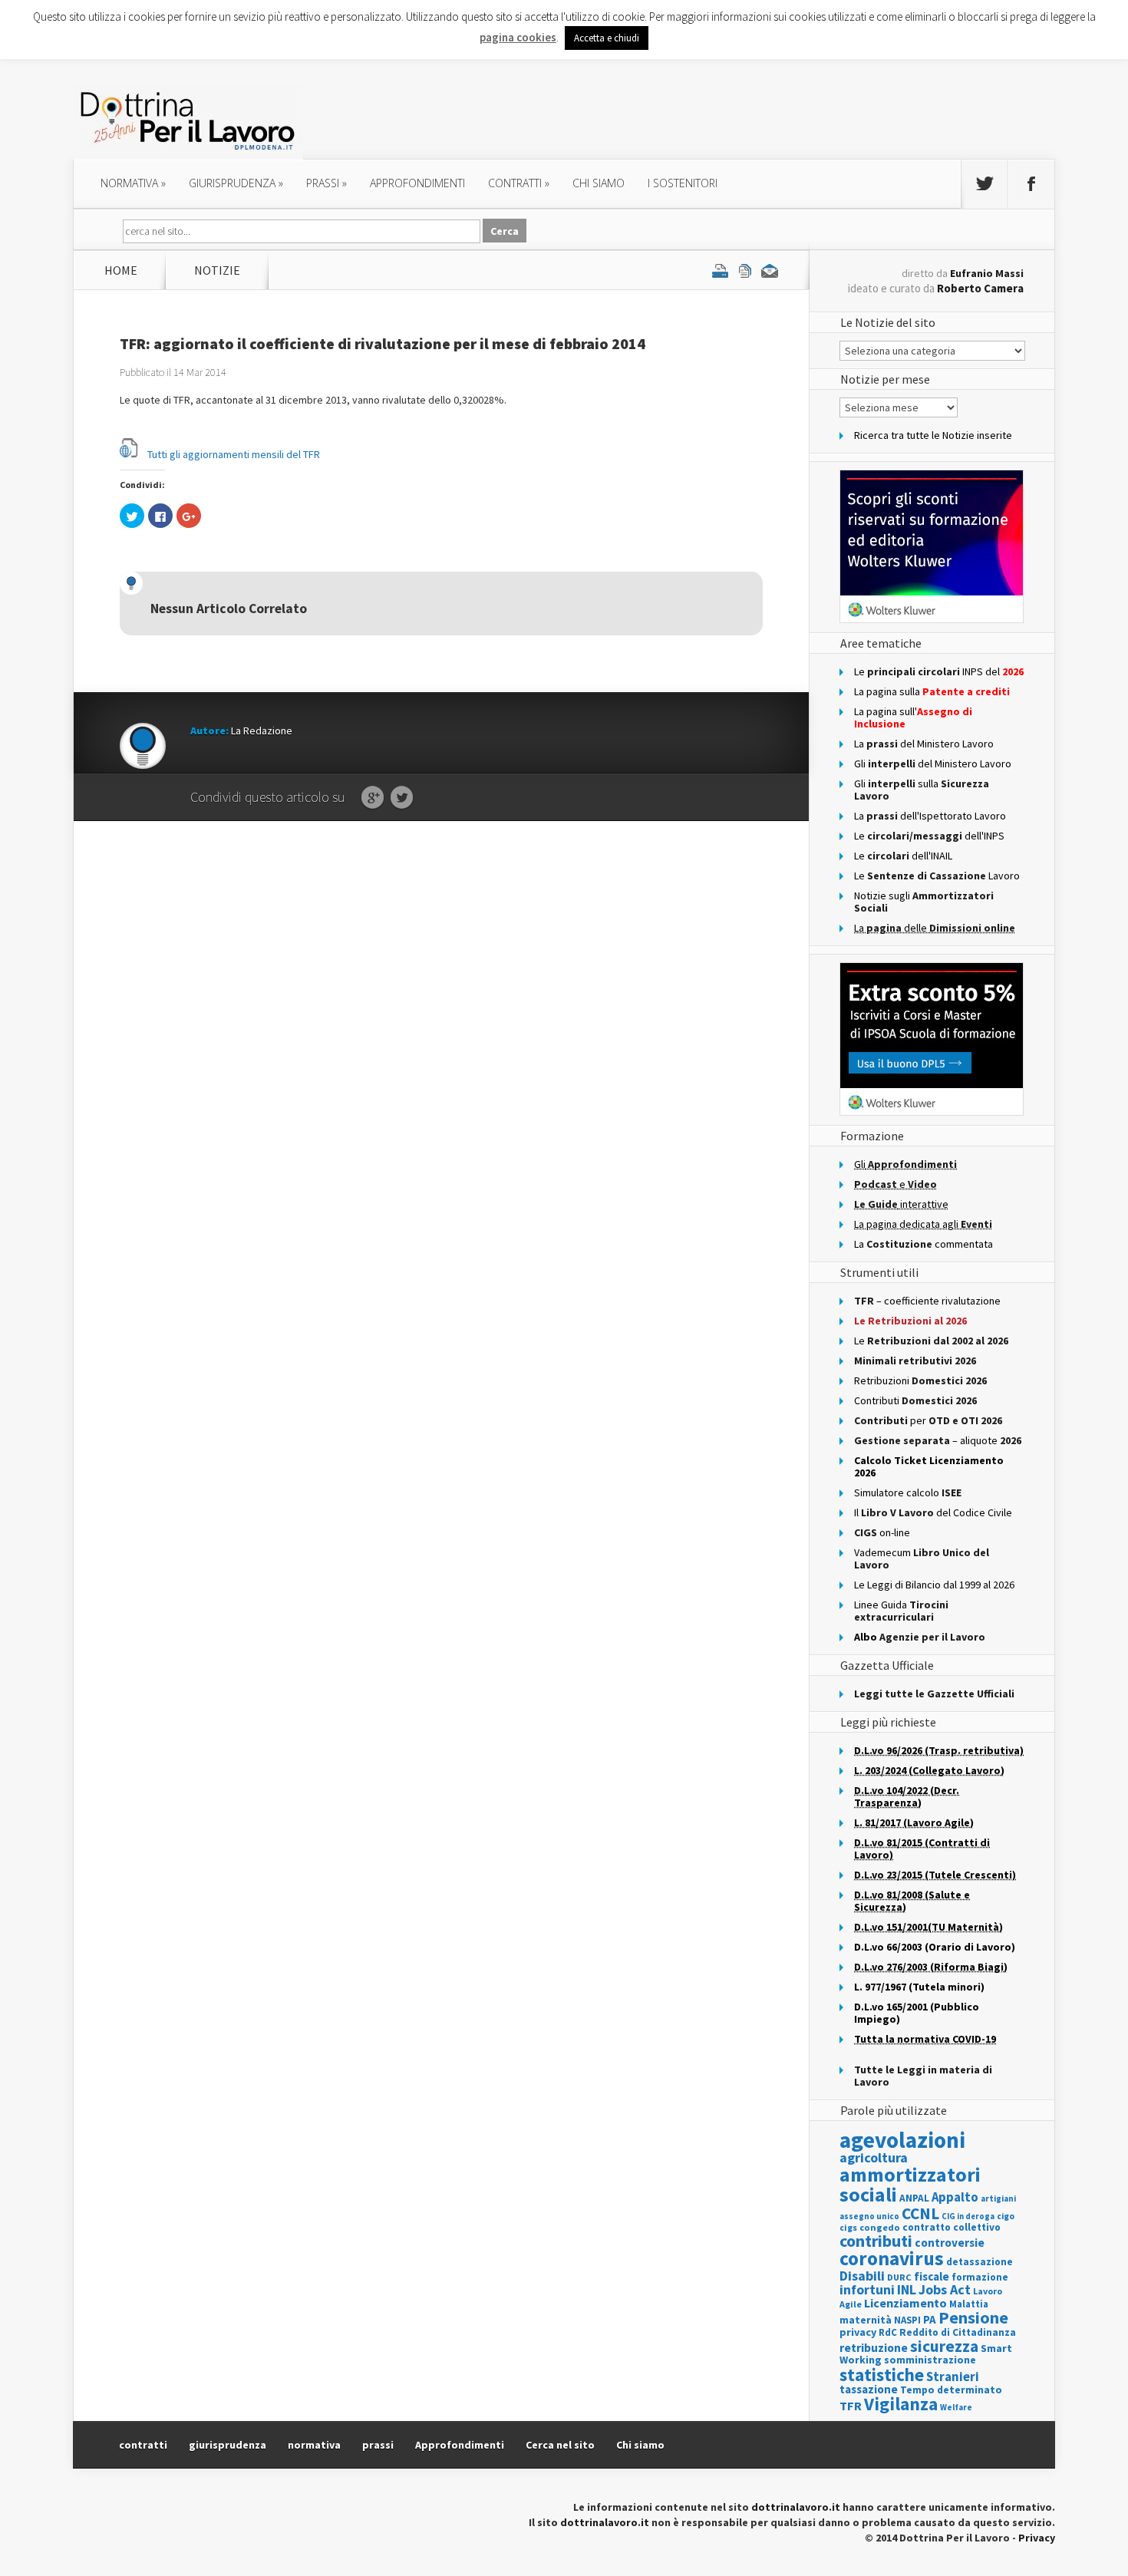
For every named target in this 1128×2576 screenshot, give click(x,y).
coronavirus (892, 2258)
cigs (848, 2227)
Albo (920, 1637)
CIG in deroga (968, 2216)
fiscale (932, 2276)
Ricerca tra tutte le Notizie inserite (933, 435)
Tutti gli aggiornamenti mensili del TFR (234, 454)
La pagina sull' (913, 717)
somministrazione (930, 2360)
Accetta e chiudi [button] (607, 38)
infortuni (867, 2289)
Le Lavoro (937, 876)
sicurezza (944, 2346)
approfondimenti (417, 183)
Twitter (402, 798)
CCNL (920, 2213)
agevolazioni (902, 2140)
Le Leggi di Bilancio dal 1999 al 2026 (934, 1585)
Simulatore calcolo (908, 1492)
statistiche (882, 2375)
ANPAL (914, 2198)
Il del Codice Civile (933, 1512)
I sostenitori (683, 183)
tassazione (869, 2389)
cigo (1006, 2216)
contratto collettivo (952, 2227)
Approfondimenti (460, 2445)
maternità (866, 2320)
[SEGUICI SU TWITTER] (985, 184)
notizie (217, 270)
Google (373, 798)
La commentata (924, 1244)
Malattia (969, 2304)
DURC (899, 2277)
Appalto (955, 2197)
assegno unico (869, 2216)
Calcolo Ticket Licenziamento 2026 (929, 1466)
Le (931, 1341)
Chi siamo (599, 183)
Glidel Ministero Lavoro (933, 764)
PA (930, 2319)
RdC (888, 2332)
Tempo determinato (951, 2390)
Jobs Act (945, 2289)
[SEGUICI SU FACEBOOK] (1031, 184)
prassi (327, 183)
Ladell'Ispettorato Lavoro (930, 816)
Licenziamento (905, 2303)
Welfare (956, 2407)
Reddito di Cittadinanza (958, 2332)
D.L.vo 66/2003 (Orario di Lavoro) (935, 1947)
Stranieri (953, 2376)
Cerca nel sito (560, 2445)
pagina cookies (518, 37)
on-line (882, 1532)
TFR (851, 2406)
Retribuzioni (920, 1380)
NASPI (907, 2320)
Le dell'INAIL (903, 856)
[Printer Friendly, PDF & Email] (745, 270)
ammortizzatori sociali (910, 2184)
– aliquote (938, 1440)
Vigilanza (901, 2404)
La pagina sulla (932, 691)
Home (121, 270)
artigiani (998, 2198)
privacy (858, 2332)
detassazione (980, 2262)
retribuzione (874, 2348)
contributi (876, 2241)
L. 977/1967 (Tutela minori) (919, 1987)
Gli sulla (922, 790)
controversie (950, 2243)
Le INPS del (939, 671)
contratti (519, 183)
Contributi (915, 1400)
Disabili (862, 2276)
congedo (880, 2227)
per (928, 1420)
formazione (980, 2277)
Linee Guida (901, 1611)
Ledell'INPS (929, 836)
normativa (133, 183)
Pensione (973, 2317)
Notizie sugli (924, 902)
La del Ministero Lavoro (924, 744)
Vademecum (922, 1558)
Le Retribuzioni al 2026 (910, 1321)
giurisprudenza (236, 183)
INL (907, 2289)
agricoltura (874, 2157)
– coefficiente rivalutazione (927, 1301)
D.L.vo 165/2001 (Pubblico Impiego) (917, 2013)
